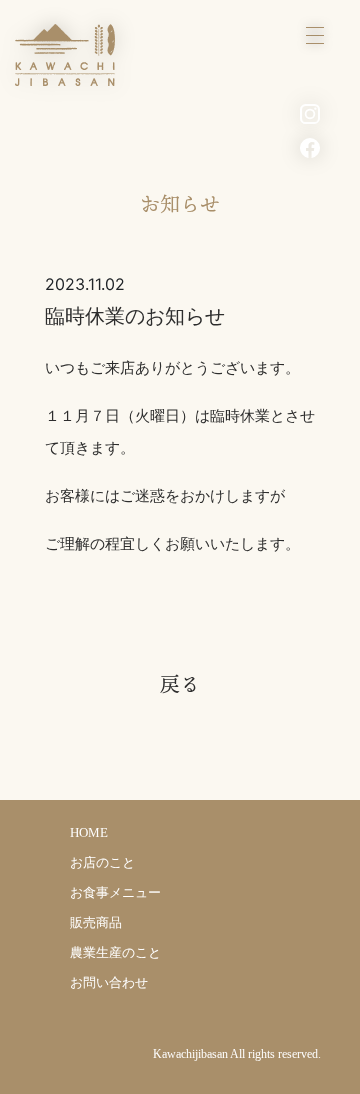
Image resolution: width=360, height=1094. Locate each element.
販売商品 (96, 922)
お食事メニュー (115, 892)
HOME (89, 832)
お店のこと (102, 862)
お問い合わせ (109, 982)
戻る (180, 684)
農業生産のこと (115, 952)
